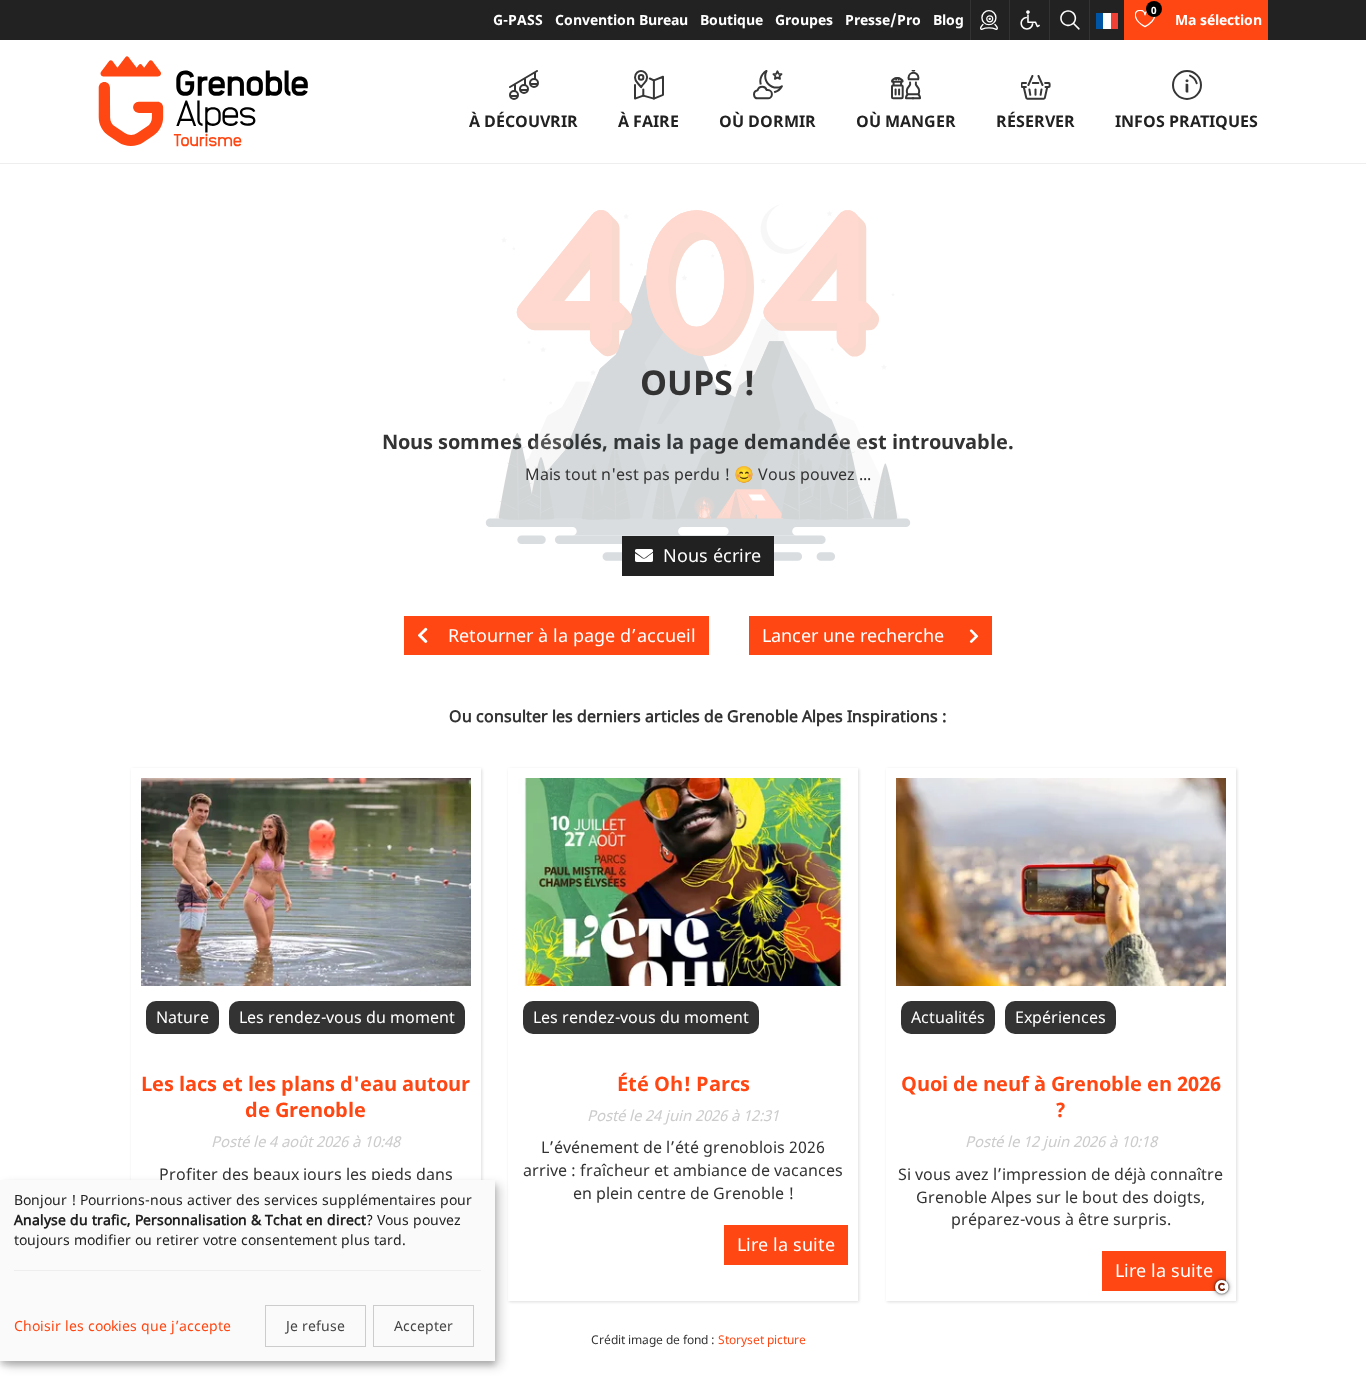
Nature (182, 1017)
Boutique (731, 19)
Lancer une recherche (855, 635)
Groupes (804, 19)
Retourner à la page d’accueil (572, 635)
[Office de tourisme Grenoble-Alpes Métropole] (203, 102)
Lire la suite (786, 1244)
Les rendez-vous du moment (347, 1017)
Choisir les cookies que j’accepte (122, 1325)
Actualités (948, 1017)
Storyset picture (762, 1339)
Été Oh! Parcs (683, 1083)
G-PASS (518, 19)
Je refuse (315, 1325)
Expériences (1060, 1017)
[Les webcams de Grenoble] (990, 20)
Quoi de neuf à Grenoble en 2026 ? (1061, 1096)
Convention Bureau (621, 19)
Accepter (423, 1325)
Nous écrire (712, 555)
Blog (948, 19)
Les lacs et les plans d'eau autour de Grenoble (305, 1096)
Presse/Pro (883, 19)
